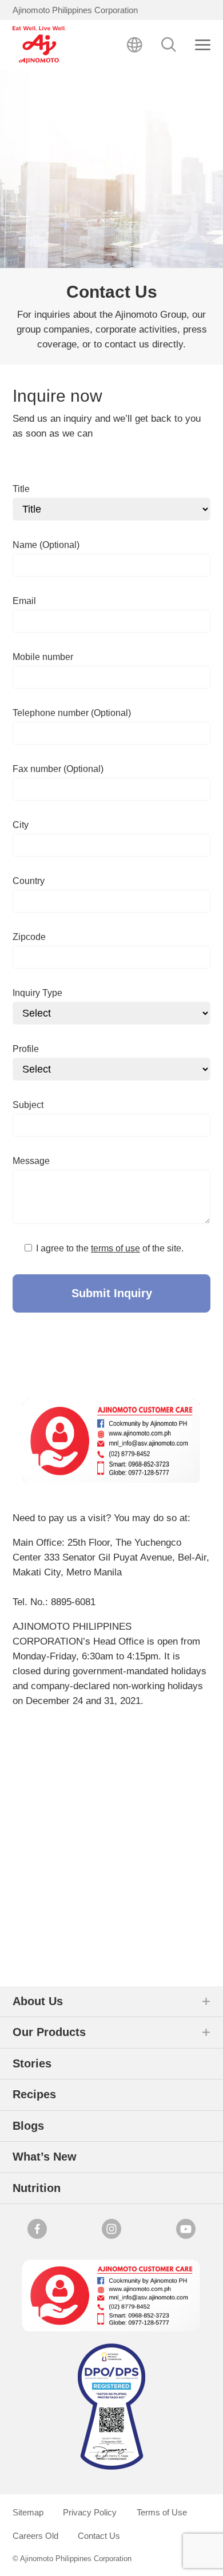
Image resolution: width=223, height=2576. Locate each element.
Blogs (28, 2126)
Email (24, 601)
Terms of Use (162, 2512)
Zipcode (29, 937)
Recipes (34, 2094)
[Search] (169, 45)
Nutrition (37, 2188)
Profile (26, 1049)
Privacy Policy (90, 2512)
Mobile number (43, 657)
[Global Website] (135, 45)
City (21, 825)
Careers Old (35, 2536)
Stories (32, 2063)
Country (29, 881)
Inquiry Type (37, 993)
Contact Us (99, 2536)
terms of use (116, 1248)
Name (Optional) (46, 545)
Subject (28, 1105)
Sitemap (28, 2512)
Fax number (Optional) (58, 769)
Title (21, 489)
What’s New (45, 2157)
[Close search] (203, 45)
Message (31, 1161)
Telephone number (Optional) (72, 713)
